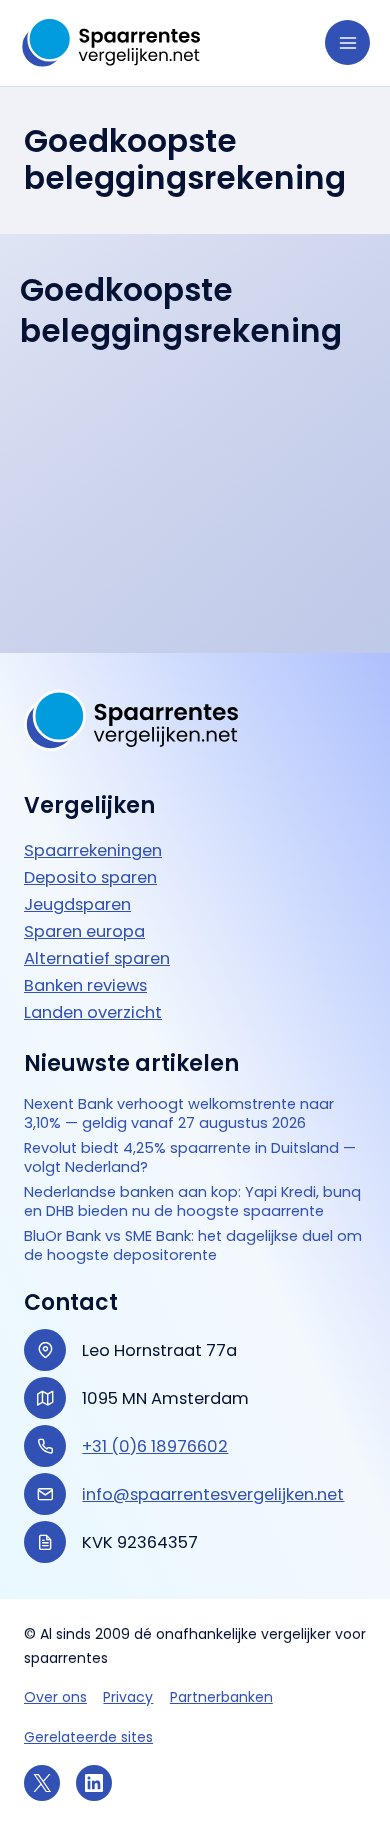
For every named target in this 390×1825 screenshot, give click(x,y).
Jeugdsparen (77, 904)
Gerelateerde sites (88, 1737)
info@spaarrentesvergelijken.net (213, 1494)
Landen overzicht (93, 1012)
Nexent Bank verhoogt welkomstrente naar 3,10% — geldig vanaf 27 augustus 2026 (179, 1114)
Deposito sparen (90, 877)
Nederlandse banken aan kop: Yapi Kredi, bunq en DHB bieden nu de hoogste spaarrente (192, 1202)
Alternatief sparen (97, 958)
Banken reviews (85, 985)
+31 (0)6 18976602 (155, 1446)
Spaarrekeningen (93, 850)
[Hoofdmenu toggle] (347, 42)
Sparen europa (84, 931)
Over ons (55, 1697)
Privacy (128, 1697)
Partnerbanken (221, 1697)
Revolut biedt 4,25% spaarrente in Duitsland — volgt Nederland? (190, 1158)
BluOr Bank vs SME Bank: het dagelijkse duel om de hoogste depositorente (193, 1246)
